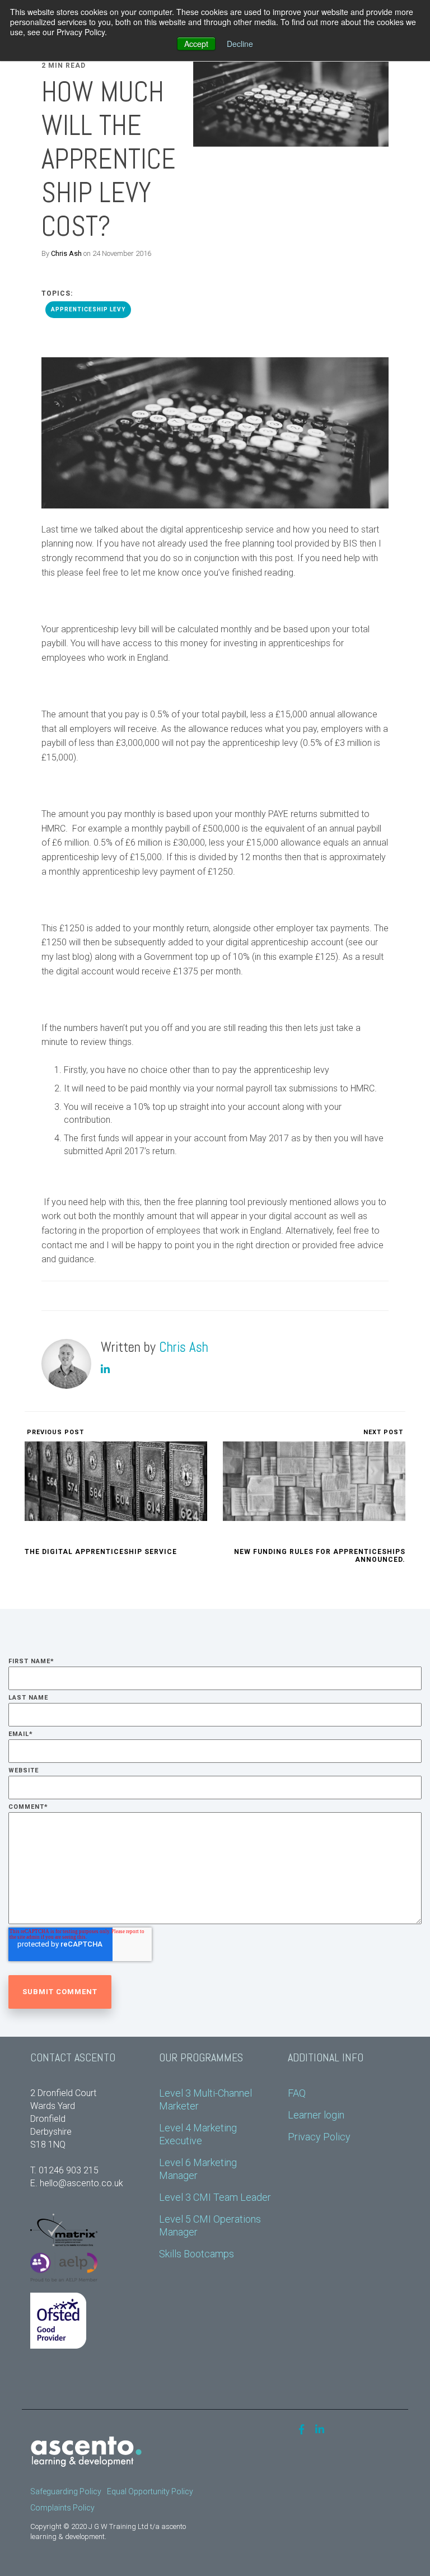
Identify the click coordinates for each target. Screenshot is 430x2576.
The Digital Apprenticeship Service (101, 1552)
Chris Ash (66, 253)
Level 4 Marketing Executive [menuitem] (199, 2134)
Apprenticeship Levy (88, 309)
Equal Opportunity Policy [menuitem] (150, 2491)
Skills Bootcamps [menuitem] (197, 2254)
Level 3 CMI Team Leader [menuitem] (215, 2197)
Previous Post (54, 1432)
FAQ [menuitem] (297, 2093)
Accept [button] (196, 44)
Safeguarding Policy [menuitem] (66, 2491)
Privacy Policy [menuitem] (319, 2137)
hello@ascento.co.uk (81, 2183)
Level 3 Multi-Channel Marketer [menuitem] (207, 2099)
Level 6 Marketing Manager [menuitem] (199, 2169)
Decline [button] (240, 44)
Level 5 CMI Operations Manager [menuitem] (211, 2225)
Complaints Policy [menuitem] (62, 2508)
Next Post (384, 1432)
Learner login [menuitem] (316, 2115)
